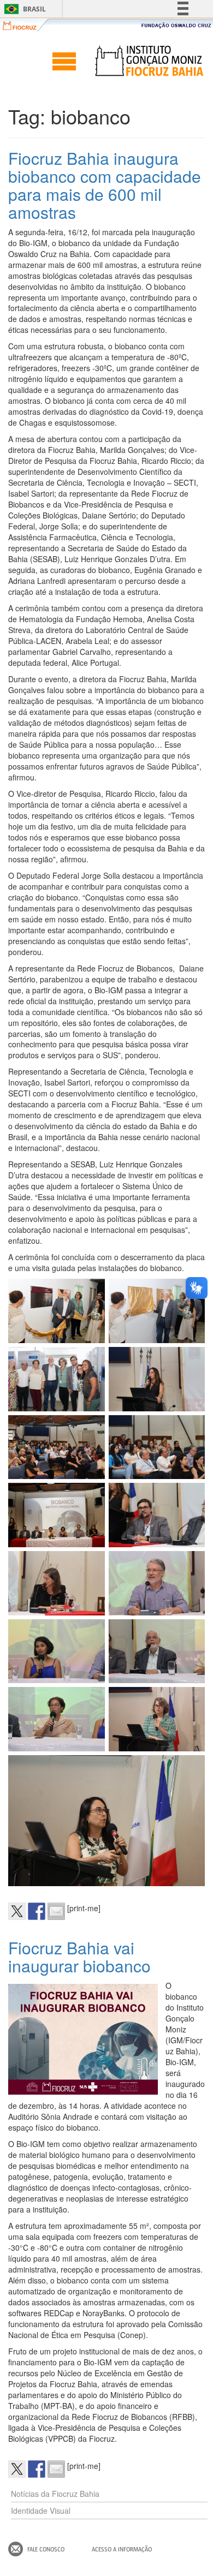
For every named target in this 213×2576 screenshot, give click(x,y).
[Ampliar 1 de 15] (91, 1293)
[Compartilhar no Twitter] (17, 1911)
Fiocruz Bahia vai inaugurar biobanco (79, 1957)
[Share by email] (56, 1911)
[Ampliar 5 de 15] (91, 1429)
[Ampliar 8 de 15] (191, 1497)
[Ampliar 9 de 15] (91, 1565)
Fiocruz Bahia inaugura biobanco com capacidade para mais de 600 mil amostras (105, 185)
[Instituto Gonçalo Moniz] (149, 61)
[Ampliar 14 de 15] (191, 1701)
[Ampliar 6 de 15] (191, 1429)
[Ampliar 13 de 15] (91, 1701)
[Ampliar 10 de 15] (191, 1565)
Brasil (23, 9)
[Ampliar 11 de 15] (91, 1633)
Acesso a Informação (122, 2549)
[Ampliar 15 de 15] (191, 1769)
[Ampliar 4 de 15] (191, 1361)
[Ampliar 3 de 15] (91, 1361)
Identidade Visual (41, 2511)
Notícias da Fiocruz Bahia (55, 2494)
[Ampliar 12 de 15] (191, 1633)
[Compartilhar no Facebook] (37, 1911)
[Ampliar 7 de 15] (91, 1497)
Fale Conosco (46, 2549)
